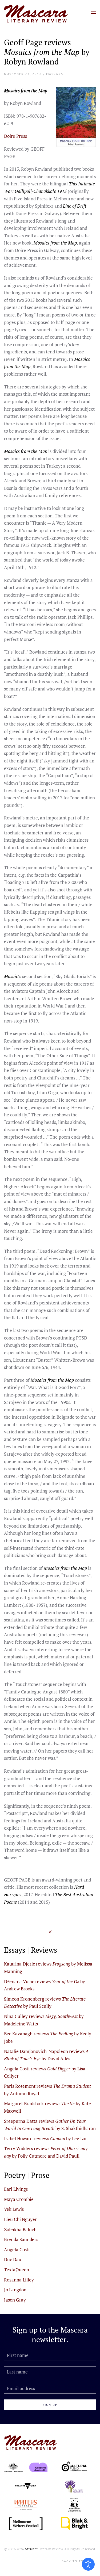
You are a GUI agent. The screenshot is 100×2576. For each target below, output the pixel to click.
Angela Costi (17, 2249)
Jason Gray (15, 2300)
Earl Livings (16, 2189)
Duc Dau (13, 2259)
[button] (93, 13)
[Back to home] (36, 13)
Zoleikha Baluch (20, 2229)
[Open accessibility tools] (88, 2564)
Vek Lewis (14, 2209)
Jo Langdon (15, 2290)
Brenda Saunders (21, 2239)
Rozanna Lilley (19, 2280)
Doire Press (15, 136)
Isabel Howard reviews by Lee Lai (45, 2138)
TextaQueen (17, 2270)
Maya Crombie (19, 2199)
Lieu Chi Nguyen (21, 2219)
